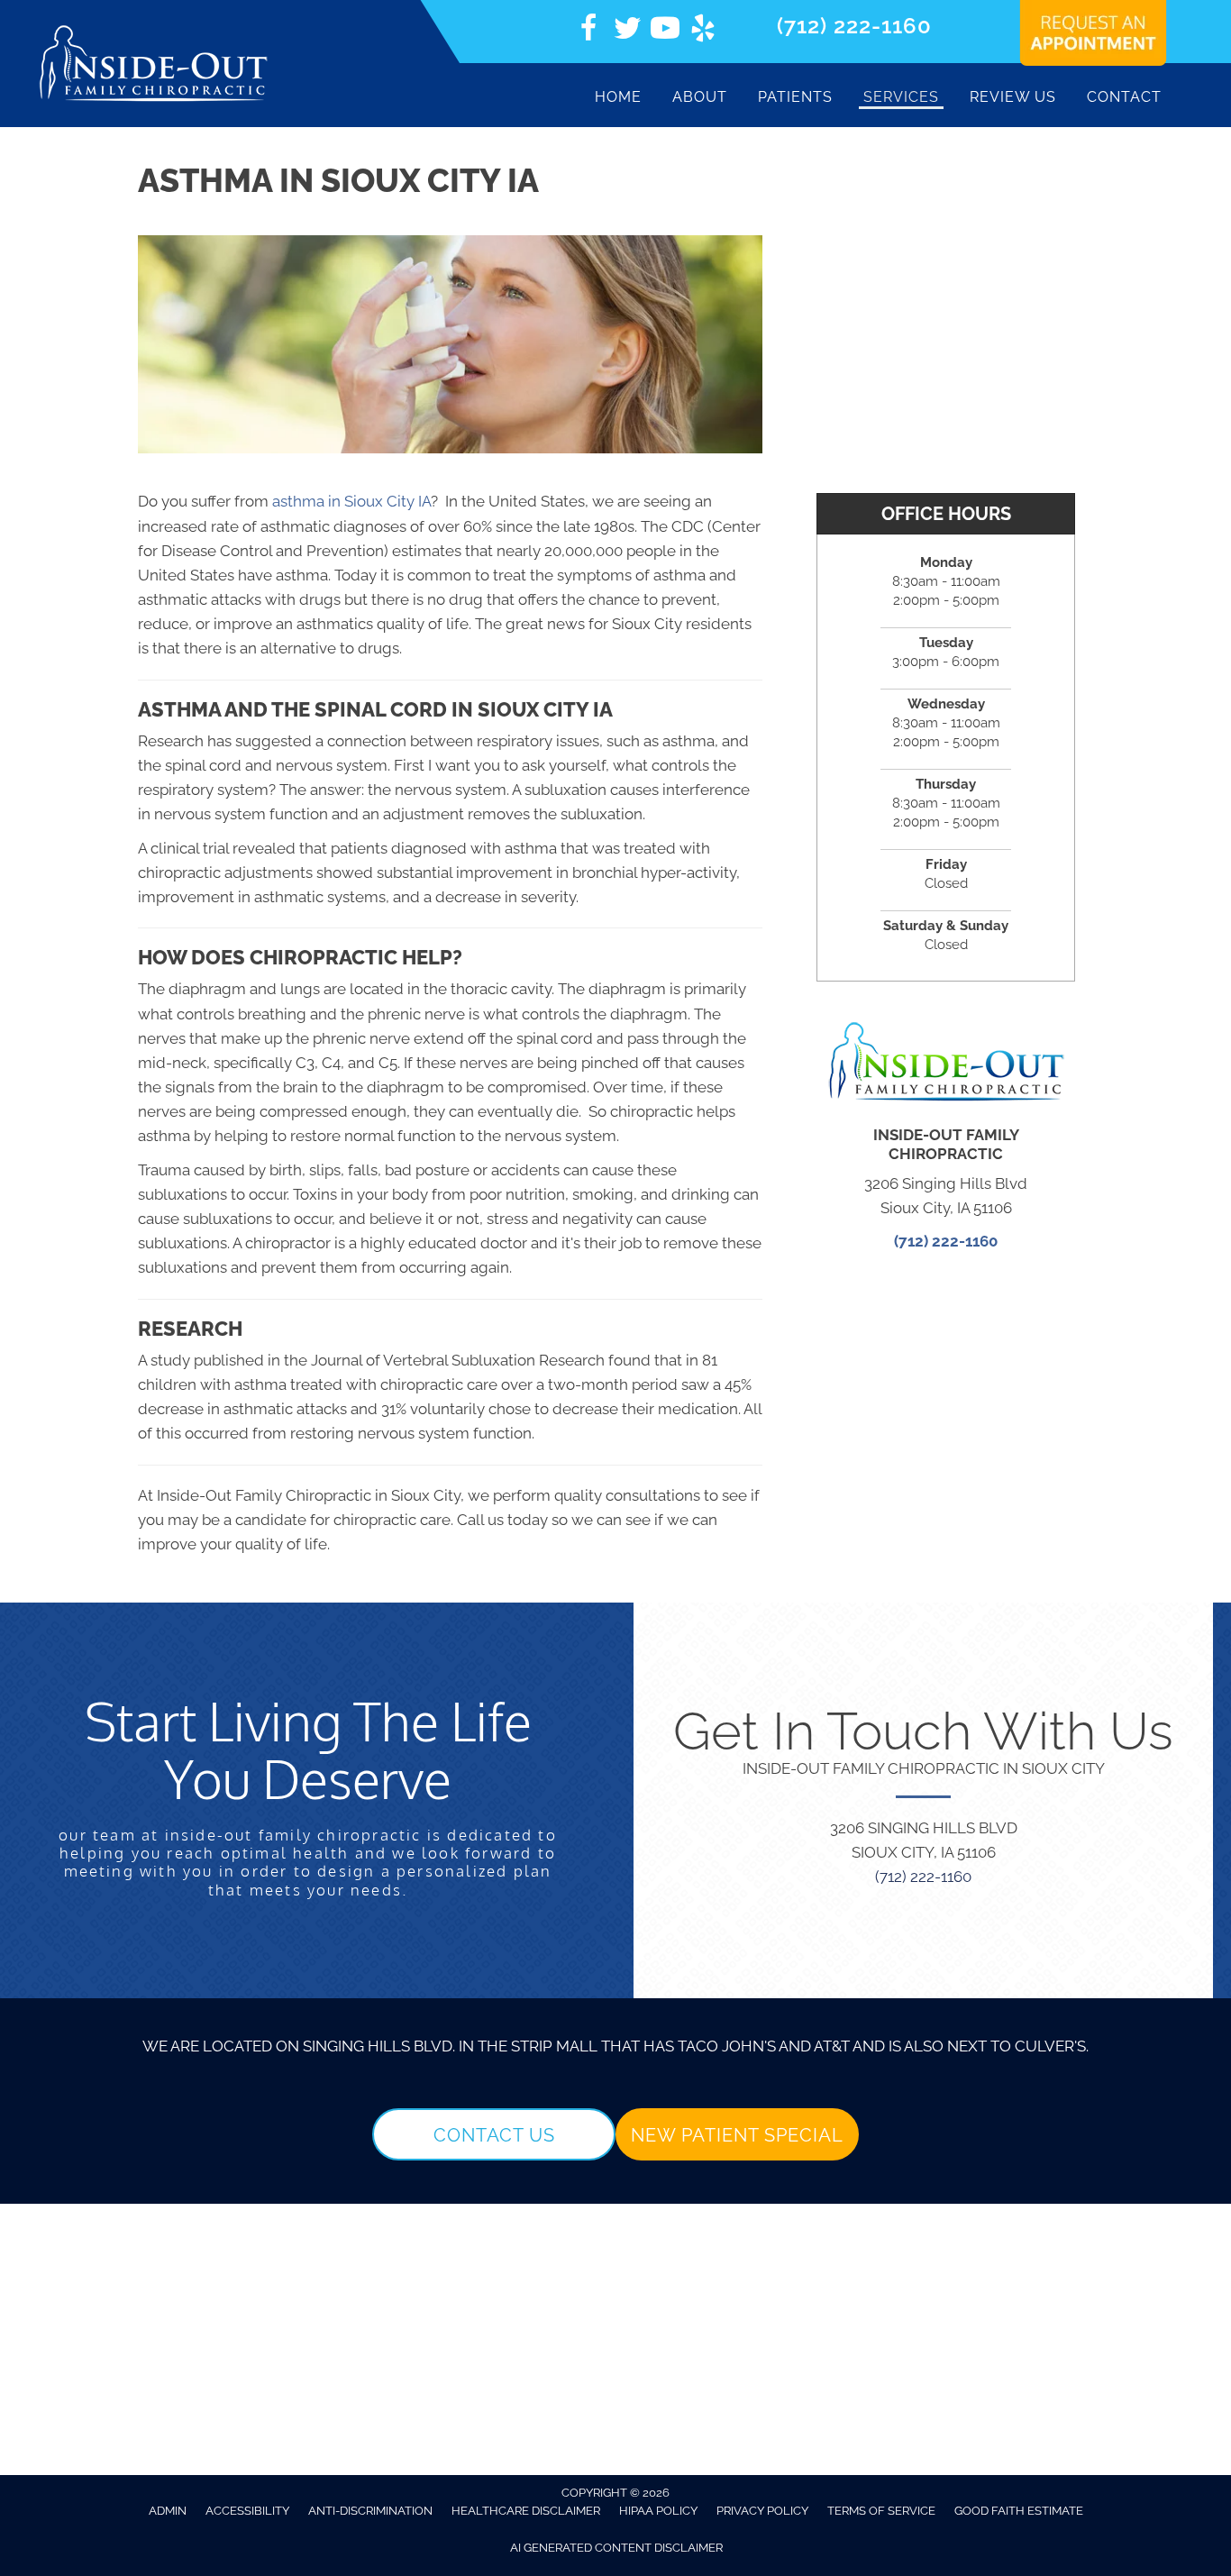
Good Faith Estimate (1019, 2511)
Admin (168, 2511)
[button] (494, 2134)
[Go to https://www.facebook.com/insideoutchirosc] (589, 31)
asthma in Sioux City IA (351, 501)
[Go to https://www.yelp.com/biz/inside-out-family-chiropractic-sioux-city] (703, 31)
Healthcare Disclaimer (526, 2511)
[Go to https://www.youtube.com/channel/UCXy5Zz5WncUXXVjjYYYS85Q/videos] (665, 31)
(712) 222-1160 (854, 26)
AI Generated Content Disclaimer (616, 2548)
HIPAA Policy (658, 2511)
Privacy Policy (762, 2511)
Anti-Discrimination (370, 2511)
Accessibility (247, 2511)
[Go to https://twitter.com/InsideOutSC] (627, 31)
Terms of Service (881, 2511)
